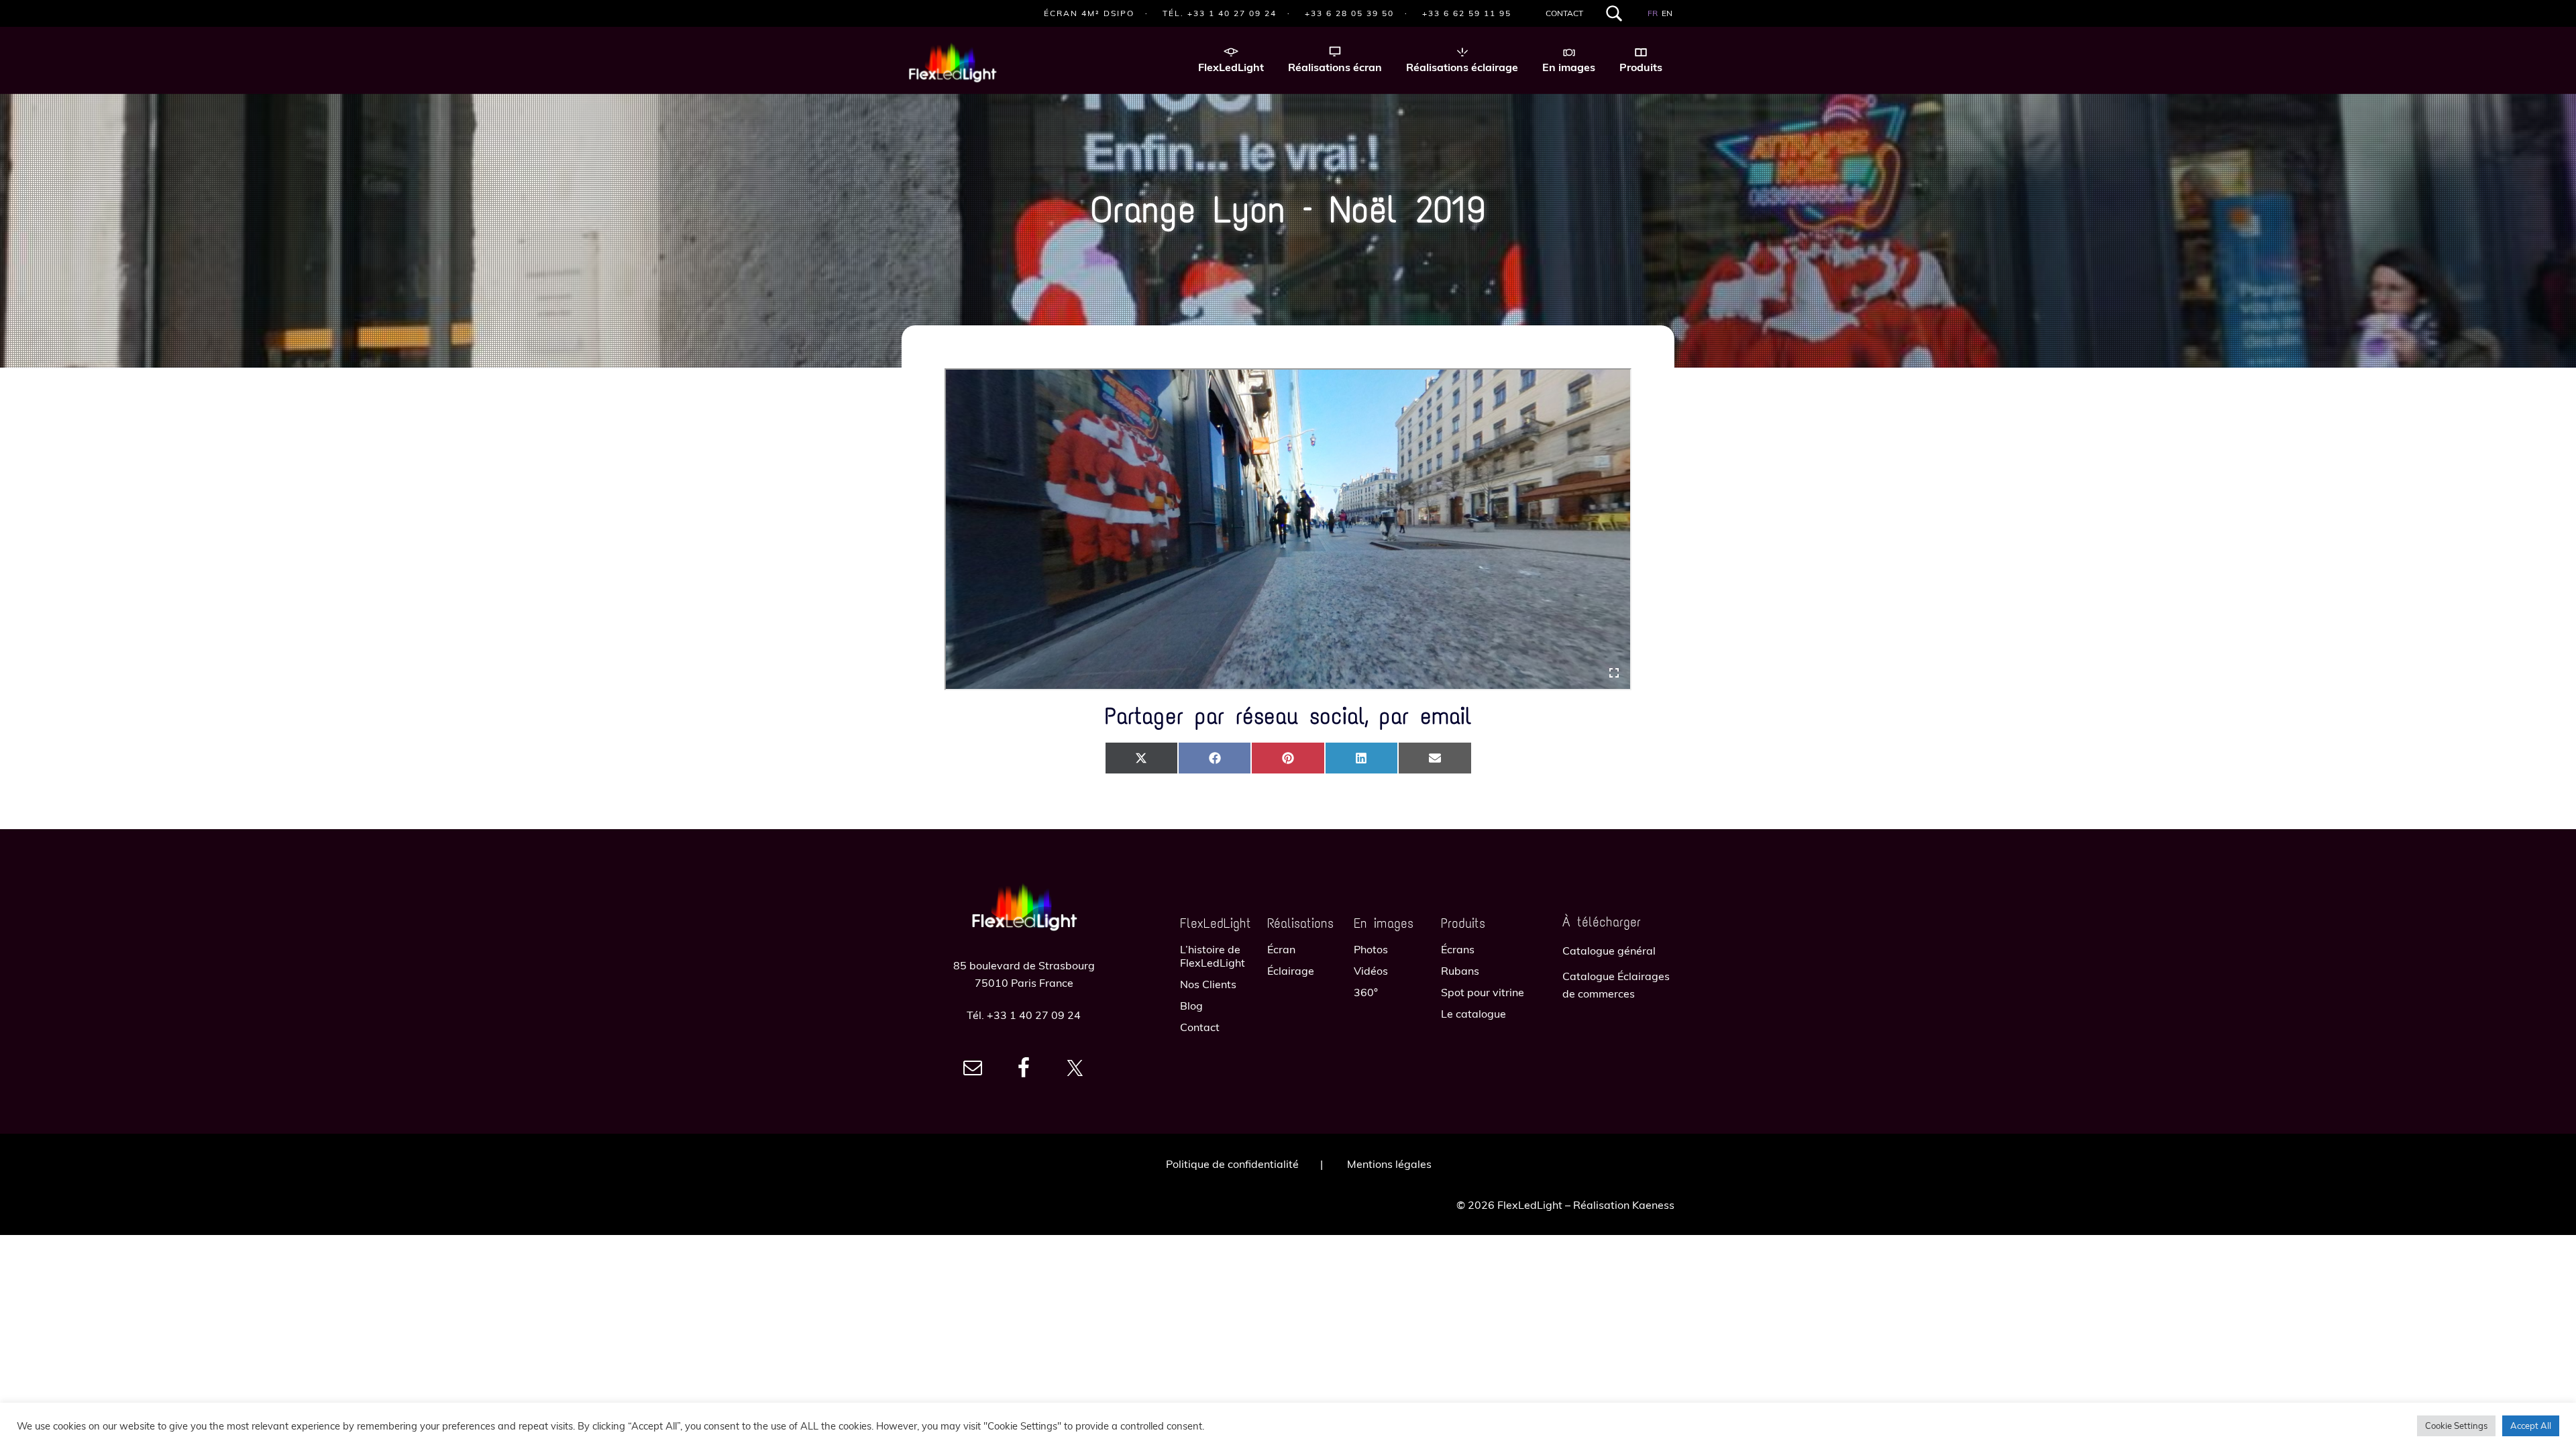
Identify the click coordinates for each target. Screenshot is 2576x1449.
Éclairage (1291, 971)
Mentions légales (1389, 1164)
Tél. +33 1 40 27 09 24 (1220, 13)
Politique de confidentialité (1232, 1164)
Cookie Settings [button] (2456, 1426)
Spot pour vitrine (1483, 992)
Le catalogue (1473, 1014)
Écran (1281, 949)
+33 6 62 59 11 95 (1467, 13)
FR (1653, 13)
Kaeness (1653, 1205)
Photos (1371, 949)
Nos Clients (1208, 984)
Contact (1564, 13)
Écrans (1458, 949)
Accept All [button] (2531, 1426)
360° (1366, 992)
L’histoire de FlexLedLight (1213, 956)
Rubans (1460, 971)
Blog (1191, 1006)
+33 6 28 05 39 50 (1349, 13)
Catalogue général (1609, 951)
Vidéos (1371, 971)
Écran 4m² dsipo (1089, 13)
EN (1667, 13)
